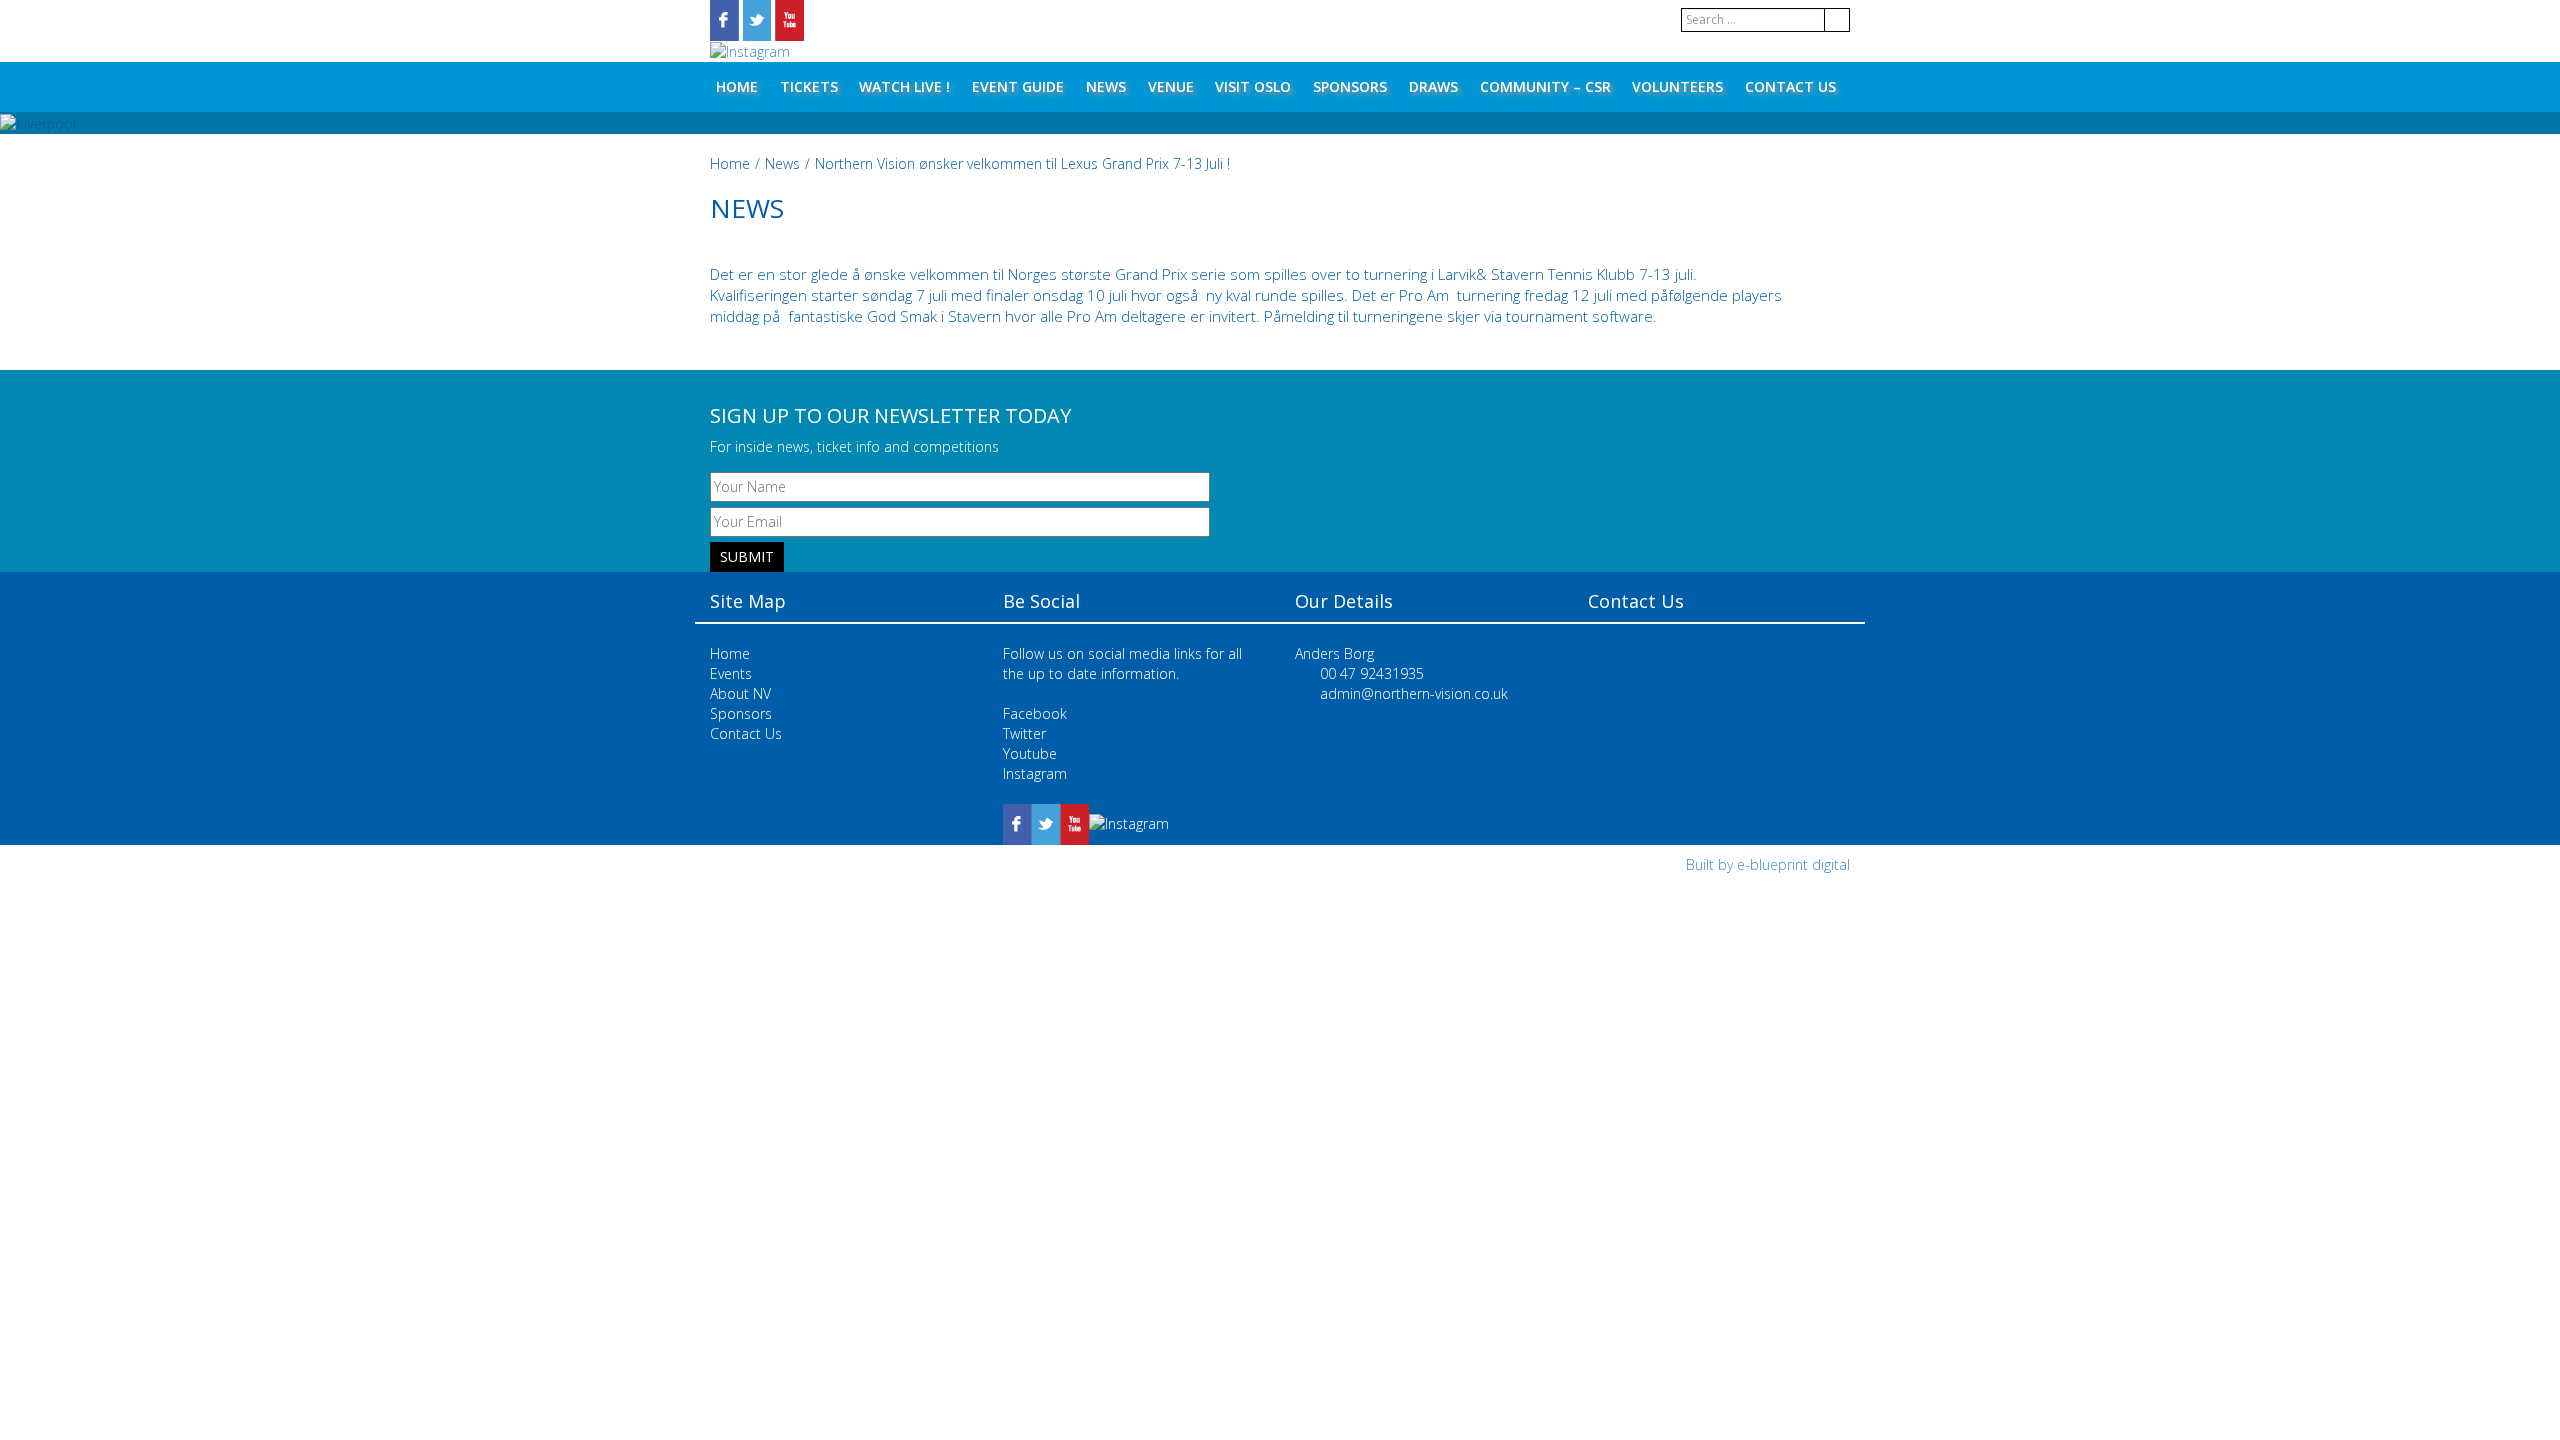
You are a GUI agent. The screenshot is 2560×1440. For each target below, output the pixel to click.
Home (737, 86)
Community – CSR (1545, 86)
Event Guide (1018, 86)
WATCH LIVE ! (904, 86)
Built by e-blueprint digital (1768, 864)
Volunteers (1677, 86)
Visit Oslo (1253, 86)
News (1106, 86)
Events (731, 673)
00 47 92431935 (1372, 673)
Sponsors (1350, 86)
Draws (1433, 86)
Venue (1171, 86)
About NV (740, 693)
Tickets (809, 86)
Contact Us (1790, 86)
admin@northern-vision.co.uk (1414, 693)
